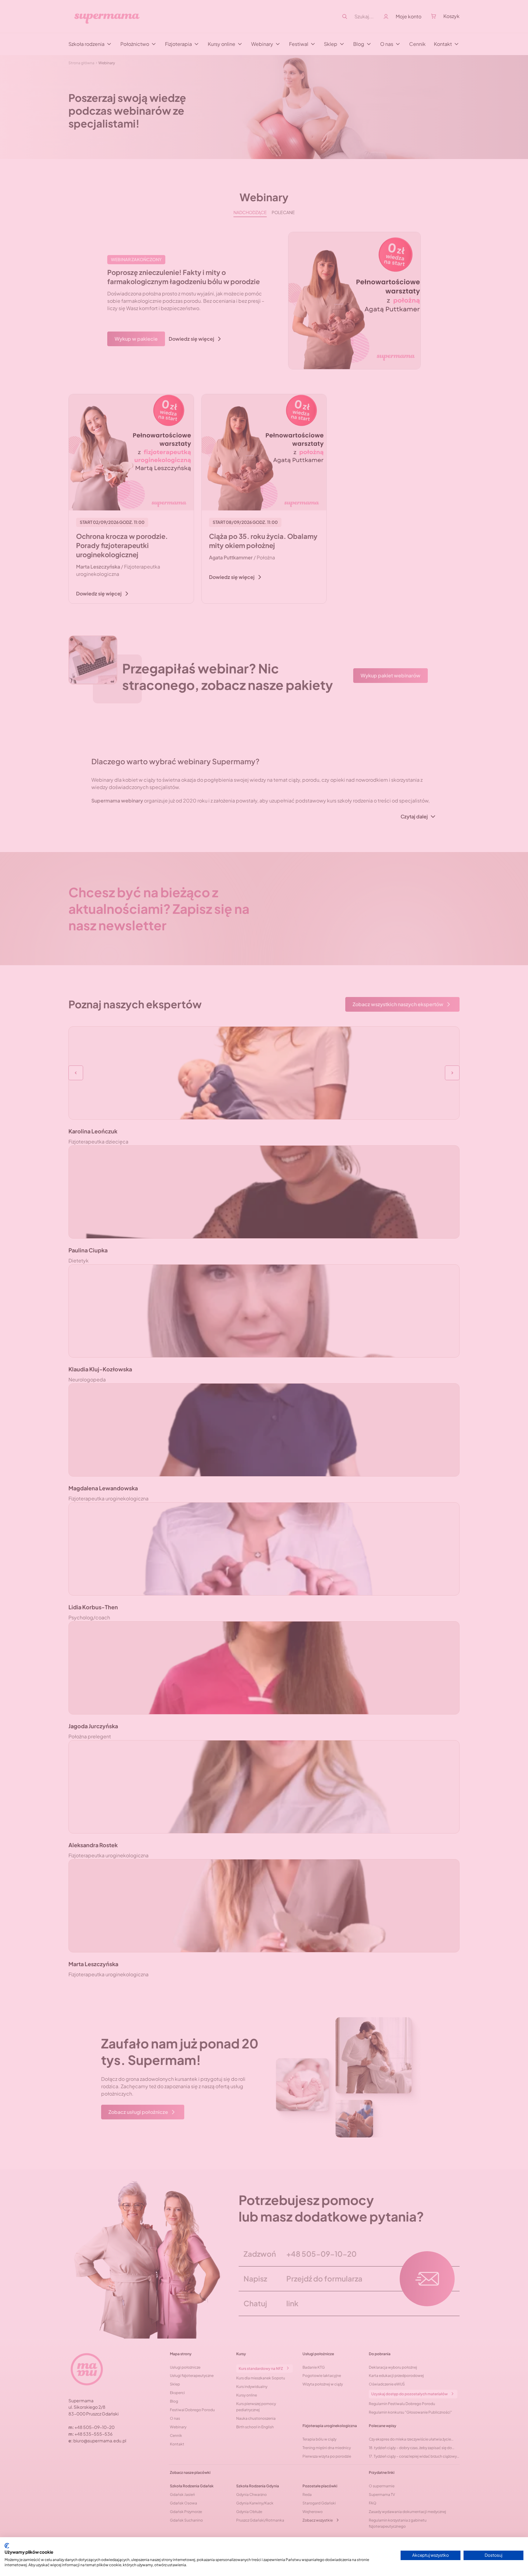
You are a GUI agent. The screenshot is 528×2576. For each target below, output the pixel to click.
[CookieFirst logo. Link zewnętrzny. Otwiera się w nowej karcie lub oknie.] (7, 2546)
